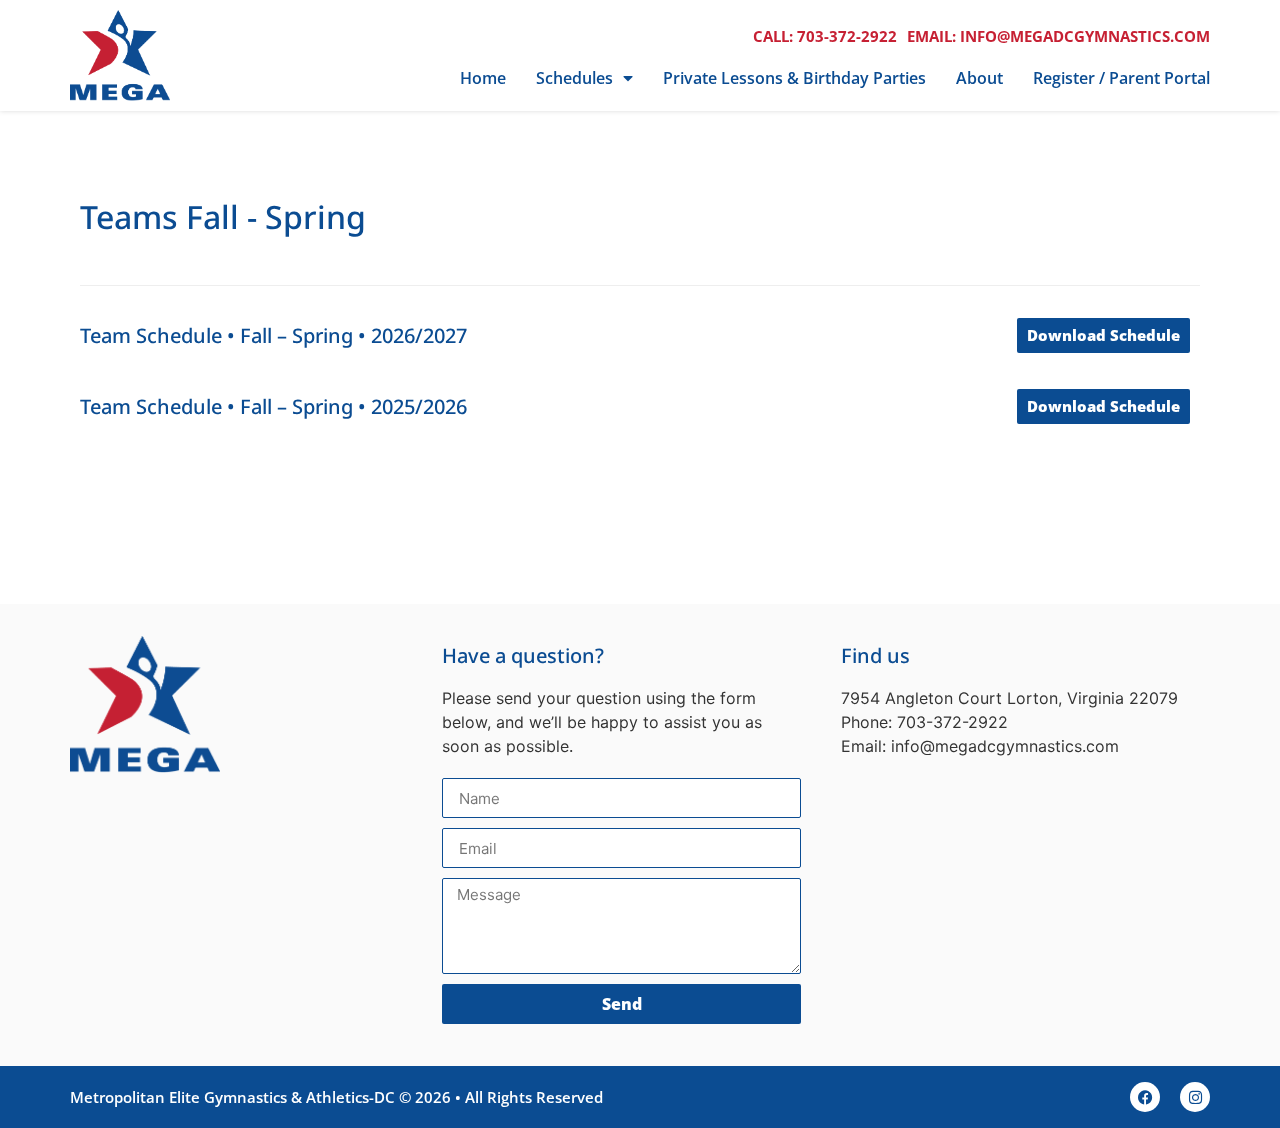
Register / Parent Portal (1121, 78)
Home (483, 78)
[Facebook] (1145, 1097)
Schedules (574, 78)
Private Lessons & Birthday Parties (794, 78)
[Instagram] (1195, 1097)
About (979, 78)
